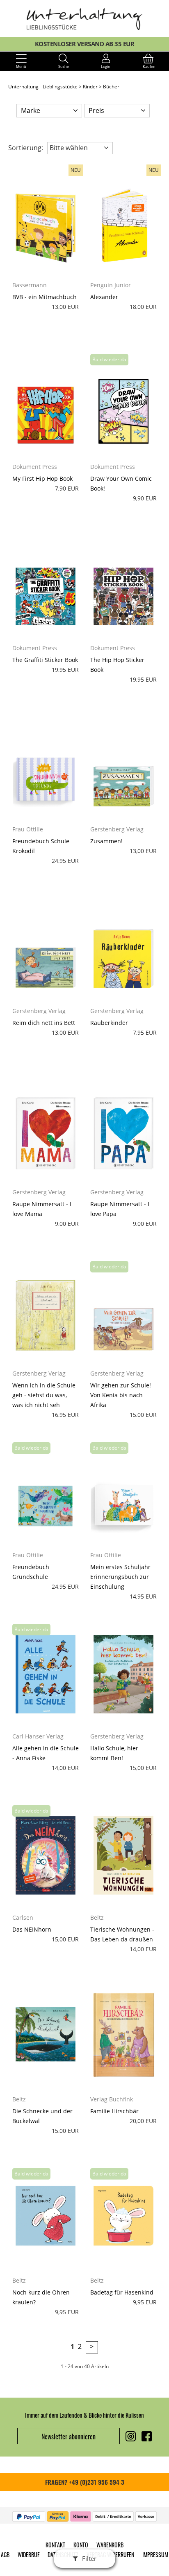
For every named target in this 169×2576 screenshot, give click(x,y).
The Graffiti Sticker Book (45, 660)
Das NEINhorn (32, 1929)
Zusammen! (106, 841)
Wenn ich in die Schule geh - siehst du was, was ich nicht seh (44, 1395)
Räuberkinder (109, 1023)
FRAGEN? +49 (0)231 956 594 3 (85, 2482)
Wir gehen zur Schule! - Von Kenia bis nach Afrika (122, 1395)
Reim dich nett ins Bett (44, 1023)
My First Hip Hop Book (42, 478)
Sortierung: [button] (26, 148)
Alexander (104, 297)
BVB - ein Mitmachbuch (45, 297)
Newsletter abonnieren (69, 2436)
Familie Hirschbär (114, 2111)
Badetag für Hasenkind (122, 2292)
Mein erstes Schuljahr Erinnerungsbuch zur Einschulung (120, 1577)
